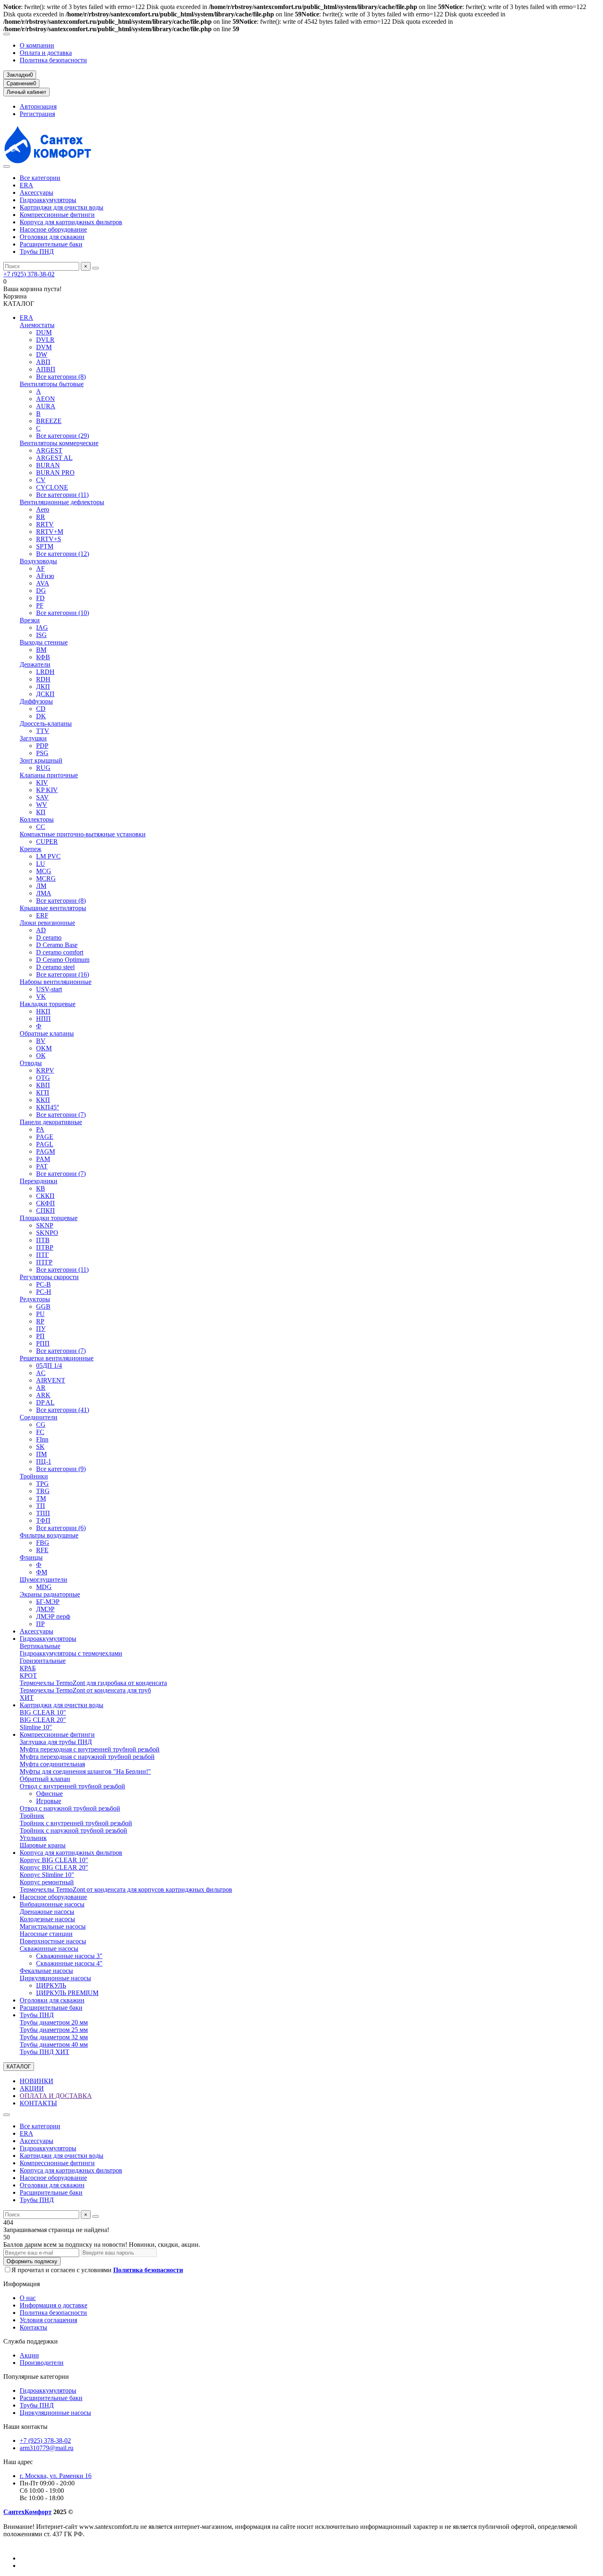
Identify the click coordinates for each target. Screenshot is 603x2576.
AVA (43, 583)
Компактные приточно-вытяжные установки (83, 834)
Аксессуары (37, 192)
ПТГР (44, 1262)
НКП (43, 1011)
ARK (43, 1395)
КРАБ (28, 1668)
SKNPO (47, 1233)
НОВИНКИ (37, 2081)
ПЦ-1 (44, 1461)
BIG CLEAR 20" (43, 1720)
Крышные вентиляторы (53, 908)
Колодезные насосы (47, 1919)
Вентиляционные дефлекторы (62, 502)
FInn (42, 1439)
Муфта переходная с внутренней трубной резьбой (90, 1749)
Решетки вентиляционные (57, 1358)
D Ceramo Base (57, 945)
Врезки (30, 620)
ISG (41, 635)
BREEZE (49, 421)
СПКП (46, 1211)
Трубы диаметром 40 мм (54, 2044)
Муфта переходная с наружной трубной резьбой (87, 1757)
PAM (43, 1159)
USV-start (49, 989)
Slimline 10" (36, 1727)
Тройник (32, 1816)
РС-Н (44, 1292)
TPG (42, 1484)
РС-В (43, 1284)
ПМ (41, 1454)
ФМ (42, 1572)
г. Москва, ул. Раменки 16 (56, 2476)
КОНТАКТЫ (38, 2103)
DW (42, 354)
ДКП (43, 687)
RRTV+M (50, 532)
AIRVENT (51, 1380)
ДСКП (45, 694)
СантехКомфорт (27, 2512)
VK (41, 996)
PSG (42, 753)
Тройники (34, 1476)
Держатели (35, 664)
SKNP (45, 1225)
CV (41, 480)
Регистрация (37, 114)
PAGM (46, 1151)
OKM (44, 1048)
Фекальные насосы (46, 1971)
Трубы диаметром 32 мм (54, 2037)
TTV (43, 731)
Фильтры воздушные (49, 1535)
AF (40, 568)
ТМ (41, 1498)
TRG (43, 1491)
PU (40, 1314)
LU (41, 864)
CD (41, 709)
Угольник (33, 1838)
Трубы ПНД (37, 252)
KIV (42, 782)
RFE (42, 1550)
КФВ (43, 657)
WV (42, 805)
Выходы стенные (44, 642)
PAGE (45, 1137)
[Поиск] (96, 268)
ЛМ (41, 886)
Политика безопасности (53, 60)
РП (40, 1336)
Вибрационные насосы (52, 1904)
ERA (26, 185)
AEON (46, 399)
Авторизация (38, 106)
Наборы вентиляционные (56, 982)
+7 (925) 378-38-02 (29, 274)
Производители (42, 2363)
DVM (44, 347)
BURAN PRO (55, 473)
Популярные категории (36, 2377)
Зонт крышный (41, 760)
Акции (29, 2355)
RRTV (45, 524)
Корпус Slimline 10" (47, 1875)
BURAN (48, 465)
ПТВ (43, 1240)
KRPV (45, 1070)
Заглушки (33, 738)
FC (40, 1432)
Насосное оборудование (53, 229)
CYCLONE (52, 487)
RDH (43, 679)
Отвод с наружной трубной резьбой (70, 1808)
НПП (43, 1019)
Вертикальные (40, 1646)
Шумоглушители (43, 1580)
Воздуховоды (38, 561)
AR (41, 1388)
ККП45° (48, 1107)
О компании (37, 45)
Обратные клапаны (47, 1033)
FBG (43, 1543)
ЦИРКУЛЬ (51, 1985)
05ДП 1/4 (49, 1365)
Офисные (49, 1794)
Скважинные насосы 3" (69, 1956)
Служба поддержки (31, 2341)
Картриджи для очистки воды (62, 207)
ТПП (43, 1513)
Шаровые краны (43, 1845)
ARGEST (49, 450)
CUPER (47, 842)
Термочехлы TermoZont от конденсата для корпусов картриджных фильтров (126, 1889)
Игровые (49, 1801)
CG (41, 1425)
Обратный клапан (45, 1779)
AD (41, 930)
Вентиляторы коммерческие (59, 443)
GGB (43, 1306)
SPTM (45, 546)
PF (40, 605)
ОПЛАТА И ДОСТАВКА (56, 2096)
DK (41, 716)
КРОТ (28, 1675)
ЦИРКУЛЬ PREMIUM (67, 1993)
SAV (42, 797)
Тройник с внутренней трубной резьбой (76, 1823)
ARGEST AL (54, 458)
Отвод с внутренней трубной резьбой (72, 1786)
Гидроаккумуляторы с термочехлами (71, 1653)
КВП (43, 1085)
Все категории (40, 178)
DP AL (45, 1402)
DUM (44, 332)
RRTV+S (49, 539)
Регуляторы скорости (49, 1277)
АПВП (46, 369)
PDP (42, 746)
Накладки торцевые (48, 1004)
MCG (44, 871)
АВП (43, 362)
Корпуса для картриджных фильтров (71, 222)
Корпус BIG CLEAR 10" (54, 1860)
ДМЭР (45, 1609)
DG (41, 591)
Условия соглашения (48, 2320)
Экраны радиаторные (50, 1594)
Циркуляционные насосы (55, 1978)
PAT (42, 1166)
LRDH (45, 672)
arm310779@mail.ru (47, 2448)
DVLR (45, 340)
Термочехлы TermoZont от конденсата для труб (85, 1690)
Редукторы (35, 1299)
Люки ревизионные (47, 923)
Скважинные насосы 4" (69, 1963)
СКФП (46, 1203)
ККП (43, 1100)
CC (41, 827)
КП (41, 812)
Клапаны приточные (49, 775)
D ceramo (49, 937)
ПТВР (45, 1247)
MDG (44, 1587)
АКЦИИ (32, 2088)
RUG (43, 768)
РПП (43, 1343)
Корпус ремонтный (47, 1882)
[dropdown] (7, 34)
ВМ (41, 650)
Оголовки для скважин (52, 237)
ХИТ (27, 1698)
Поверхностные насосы (53, 1941)
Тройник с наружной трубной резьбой (73, 1830)
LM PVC (48, 856)
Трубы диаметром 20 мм (54, 2022)
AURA (46, 406)
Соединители (39, 1417)
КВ (41, 1188)
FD (40, 598)
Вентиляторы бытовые (52, 384)
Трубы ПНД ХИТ (45, 2052)
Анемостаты (37, 325)
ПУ (41, 1329)
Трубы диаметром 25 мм (54, 2030)
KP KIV (47, 790)
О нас (28, 2298)
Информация (22, 2284)
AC (41, 1373)
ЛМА (44, 893)
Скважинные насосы (49, 1949)
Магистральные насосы (53, 1926)
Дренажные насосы (47, 1912)
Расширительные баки (51, 244)
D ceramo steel (55, 967)
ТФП (43, 1520)
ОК (41, 1056)
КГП (43, 1092)
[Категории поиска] (7, 166)
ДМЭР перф (53, 1616)
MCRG (46, 878)
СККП (45, 1196)
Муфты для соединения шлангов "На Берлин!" (85, 1771)
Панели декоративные (51, 1122)
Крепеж (31, 849)
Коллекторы (37, 819)
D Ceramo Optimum (63, 960)
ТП (41, 1506)
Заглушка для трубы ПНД (56, 1742)
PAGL (45, 1144)
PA (40, 1129)
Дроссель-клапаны (46, 723)
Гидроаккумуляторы (48, 200)
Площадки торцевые (49, 1218)
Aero (43, 509)
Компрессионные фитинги (57, 215)
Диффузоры (36, 701)
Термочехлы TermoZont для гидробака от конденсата (93, 1683)
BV (41, 1041)
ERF (42, 915)
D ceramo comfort (60, 952)
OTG (43, 1078)
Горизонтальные (43, 1661)
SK (40, 1447)
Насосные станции (46, 1934)
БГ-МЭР (48, 1602)
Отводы (31, 1063)
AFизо (45, 576)
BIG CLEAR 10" (43, 1712)
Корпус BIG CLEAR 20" (54, 1867)
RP (40, 1321)
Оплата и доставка (46, 53)
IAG (42, 627)
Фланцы (31, 1557)
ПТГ (42, 1255)
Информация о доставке (54, 2305)
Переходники (39, 1181)
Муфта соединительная (52, 1764)
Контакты (33, 2327)
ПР (40, 1624)
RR (41, 517)
